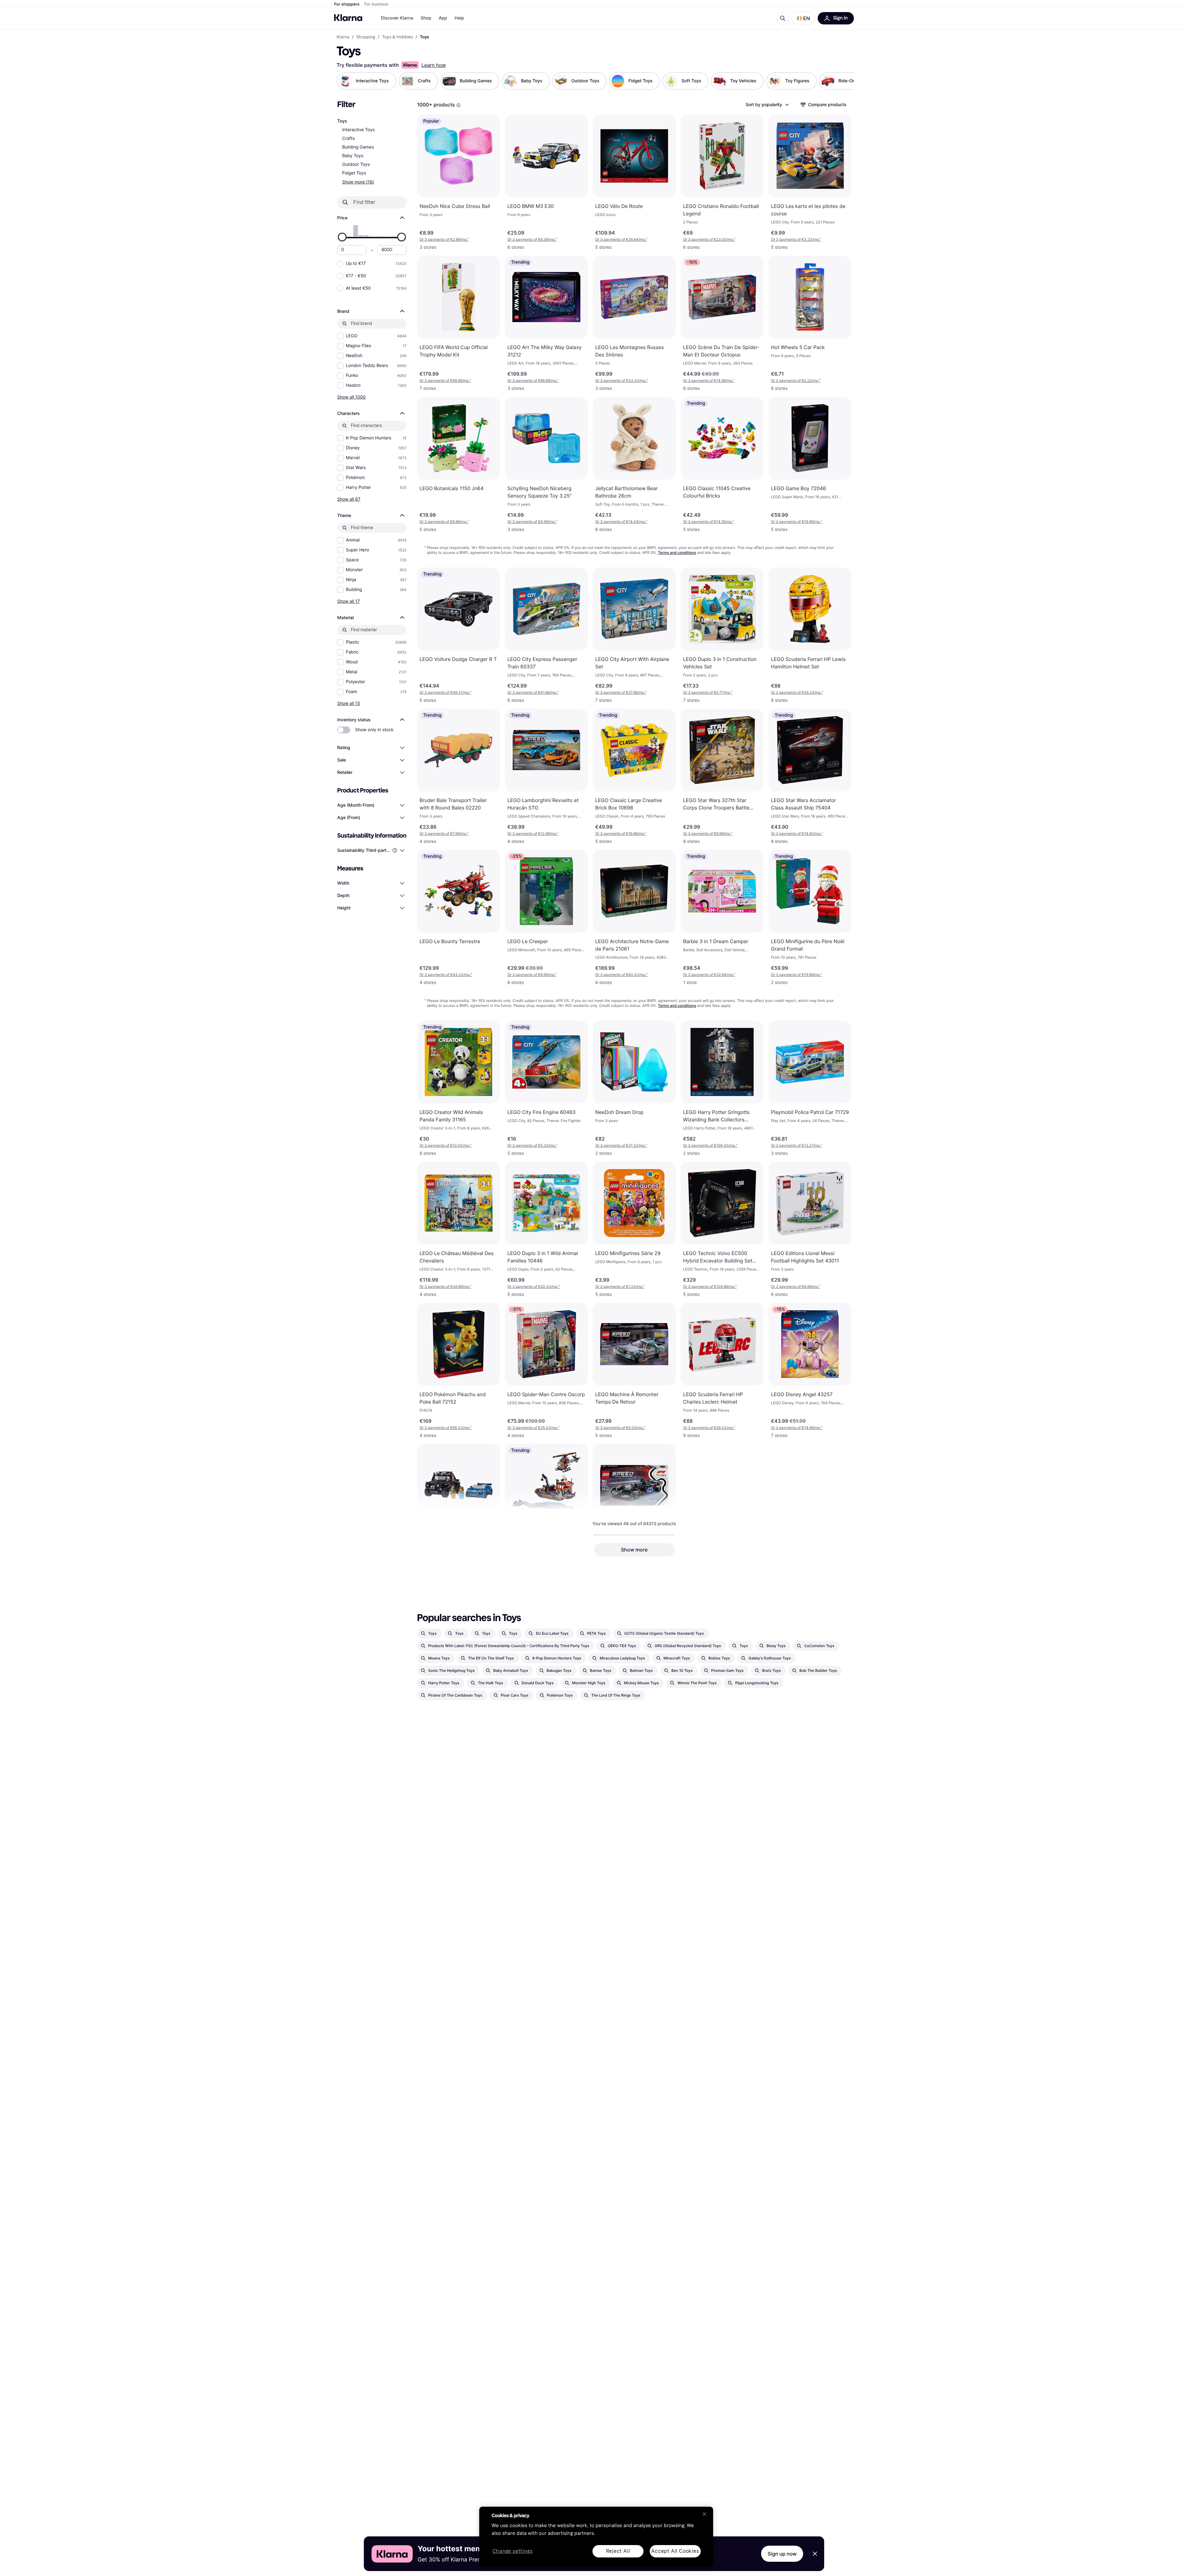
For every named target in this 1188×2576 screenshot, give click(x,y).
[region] (596, 2537)
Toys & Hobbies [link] (398, 37)
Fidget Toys (354, 173)
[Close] (704, 2514)
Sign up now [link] (782, 2554)
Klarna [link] (343, 37)
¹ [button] (444, 239)
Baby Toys (353, 156)
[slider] (342, 237)
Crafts (349, 138)
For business (377, 4)
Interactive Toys (358, 130)
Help (459, 18)
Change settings (513, 2551)
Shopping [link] (366, 37)
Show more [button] (634, 1550)
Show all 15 (349, 703)
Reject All (618, 2551)
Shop (426, 18)
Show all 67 (349, 499)
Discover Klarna (397, 18)
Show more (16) (358, 182)
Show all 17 (349, 601)
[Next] (843, 81)
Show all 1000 (351, 397)
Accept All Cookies (675, 2551)
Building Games (358, 147)
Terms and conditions (677, 552)
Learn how (434, 65)
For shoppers (347, 4)
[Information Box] (458, 105)
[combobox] (767, 105)
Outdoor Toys (356, 164)
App (443, 18)
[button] (803, 18)
